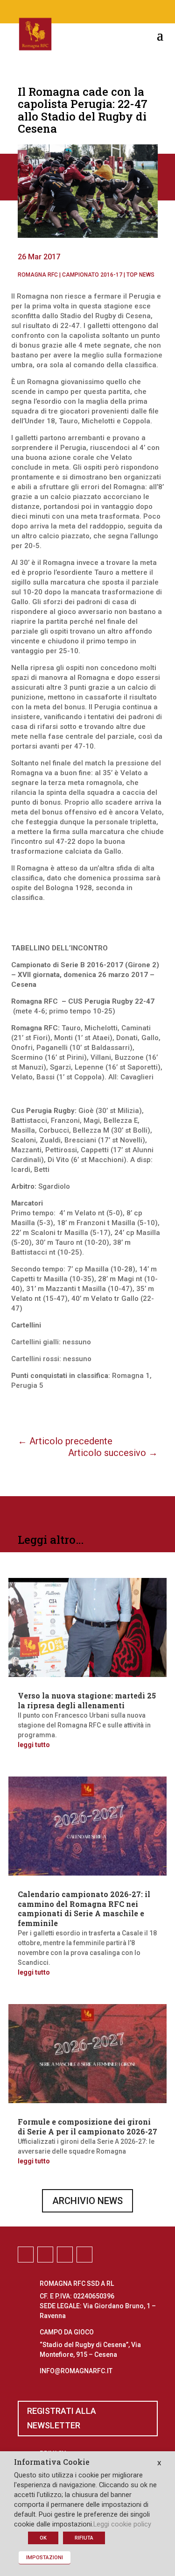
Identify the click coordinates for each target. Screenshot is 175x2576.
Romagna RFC (38, 275)
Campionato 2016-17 (92, 275)
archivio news (87, 2201)
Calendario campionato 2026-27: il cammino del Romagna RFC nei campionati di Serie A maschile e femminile (84, 1909)
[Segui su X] (97, 10)
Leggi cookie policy (122, 2524)
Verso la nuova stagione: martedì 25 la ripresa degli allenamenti (87, 1700)
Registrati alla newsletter (62, 2418)
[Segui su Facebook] (60, 10)
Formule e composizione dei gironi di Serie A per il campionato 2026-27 (87, 2126)
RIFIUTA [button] (84, 2538)
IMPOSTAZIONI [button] (45, 2558)
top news (140, 275)
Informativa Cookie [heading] (52, 2462)
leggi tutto (34, 1745)
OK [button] (43, 2538)
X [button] (159, 2463)
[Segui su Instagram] (78, 10)
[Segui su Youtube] (116, 10)
